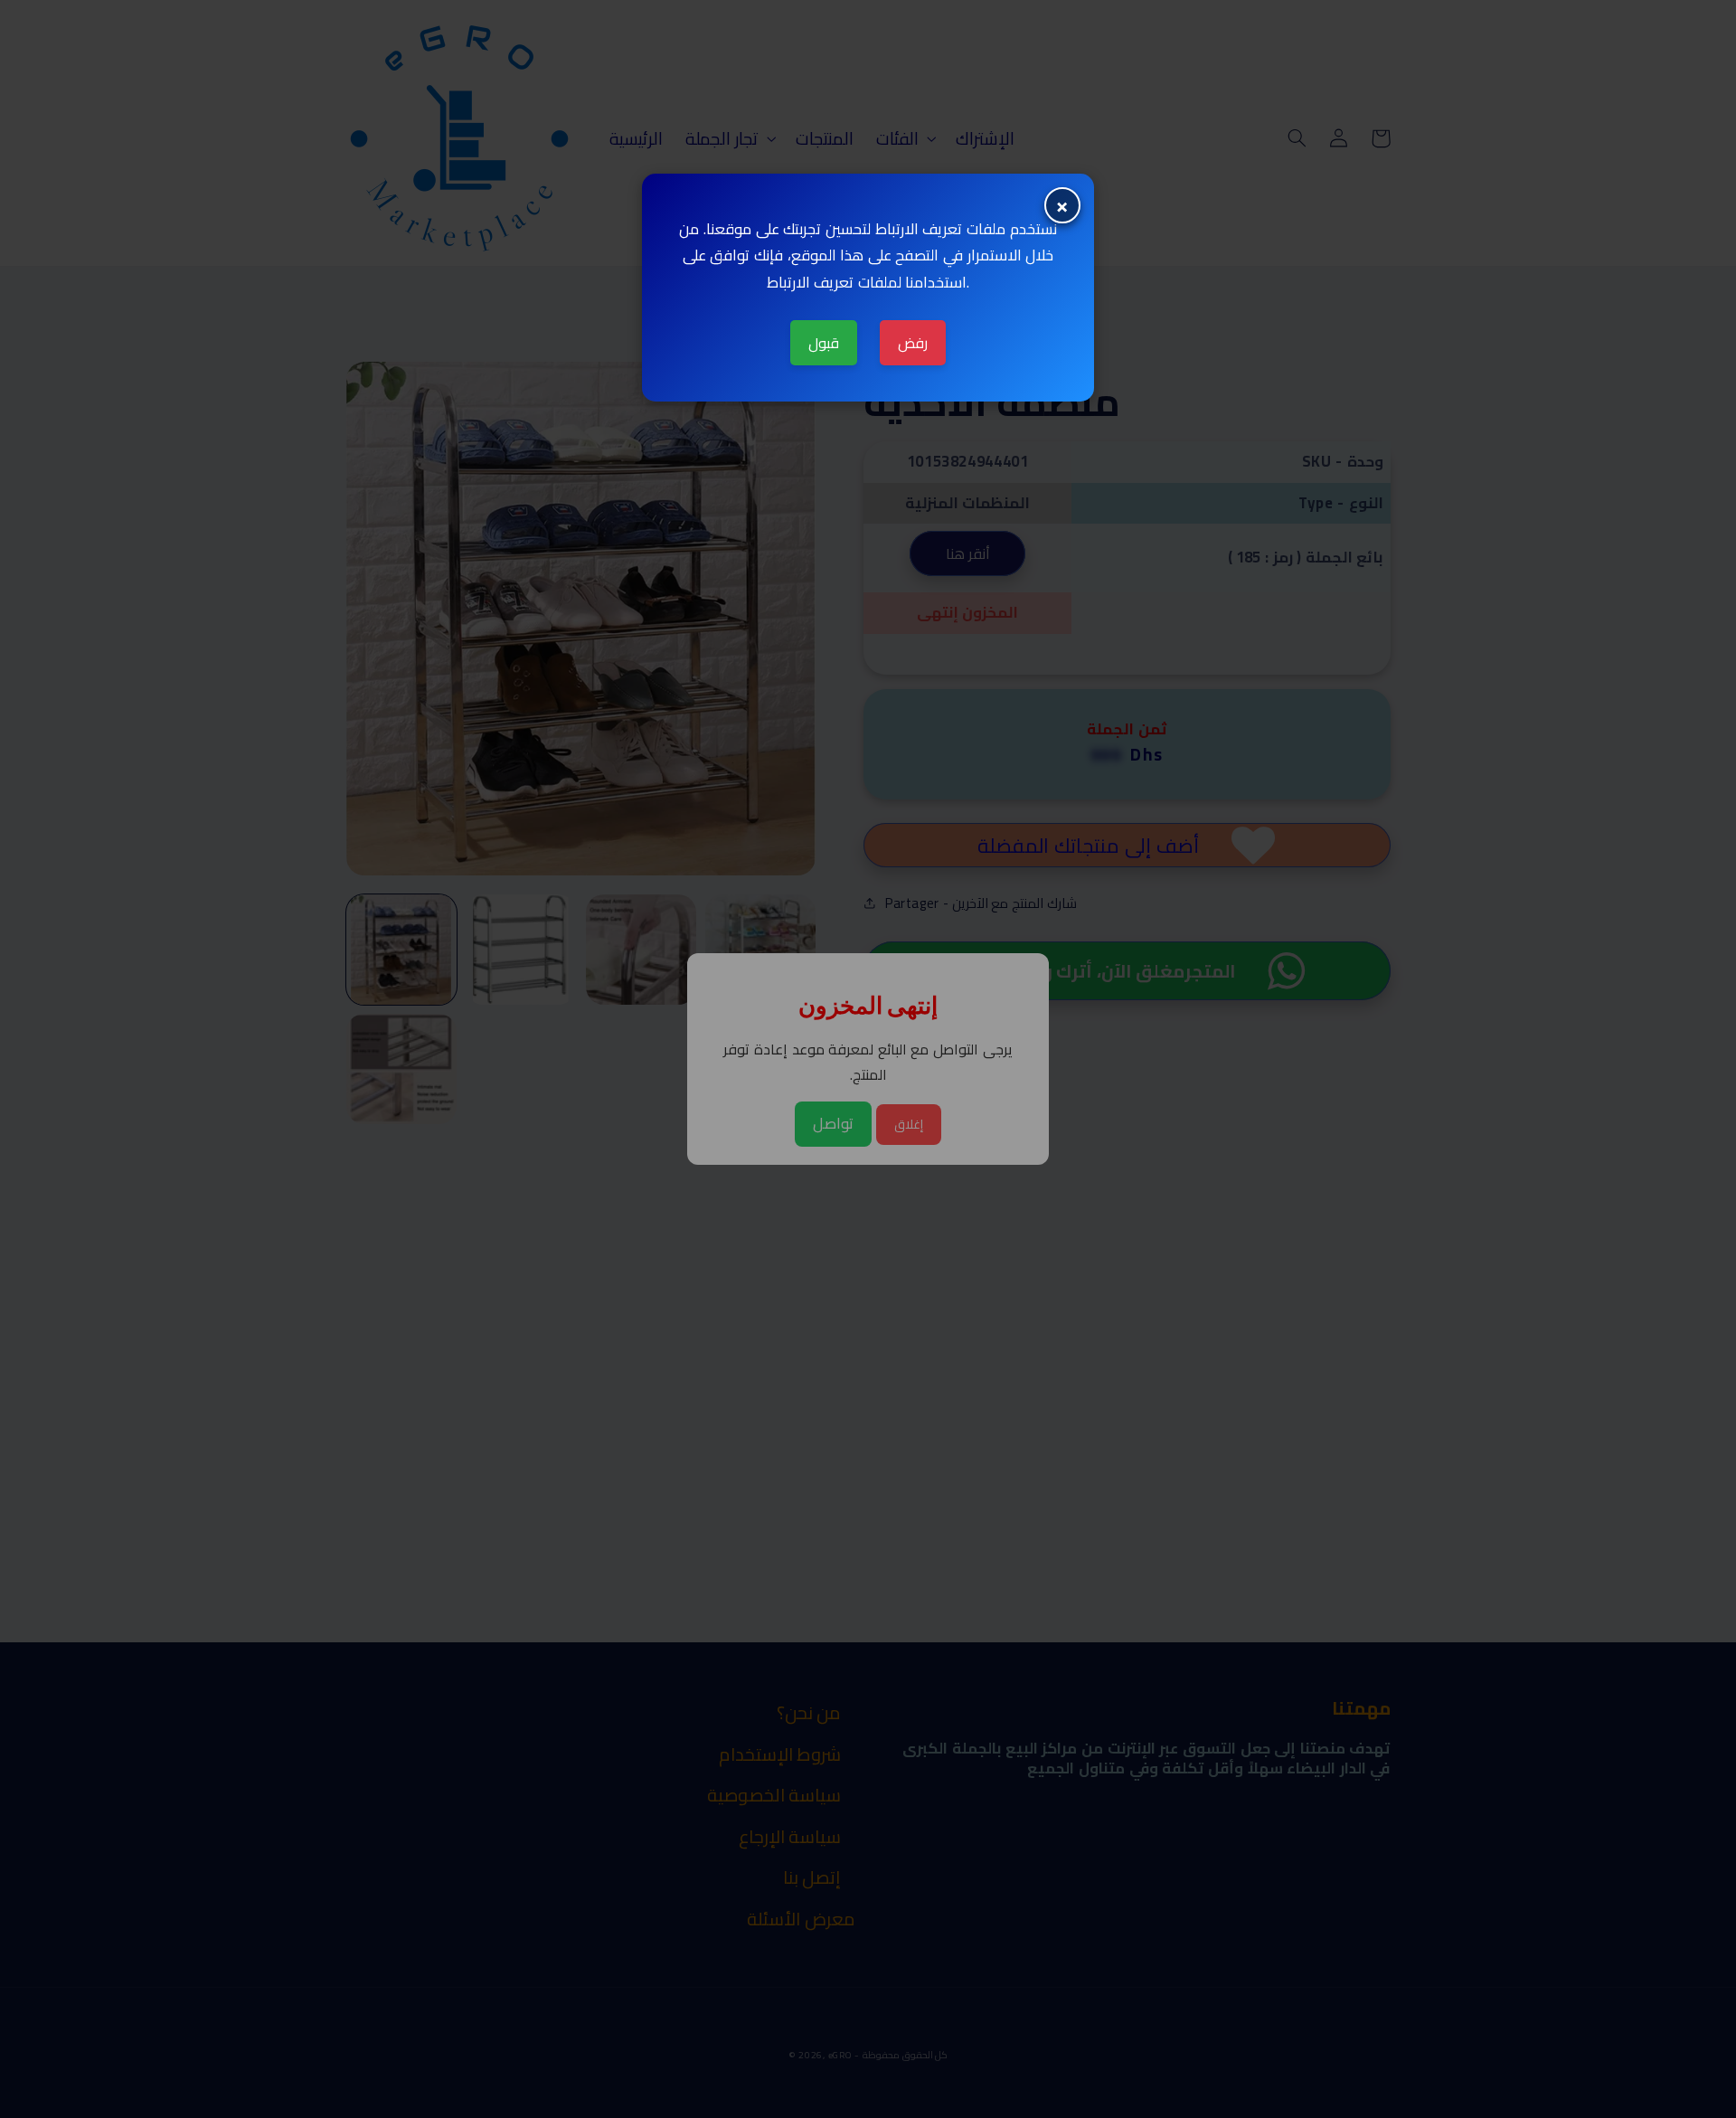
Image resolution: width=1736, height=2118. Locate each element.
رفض (913, 343)
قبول (824, 343)
